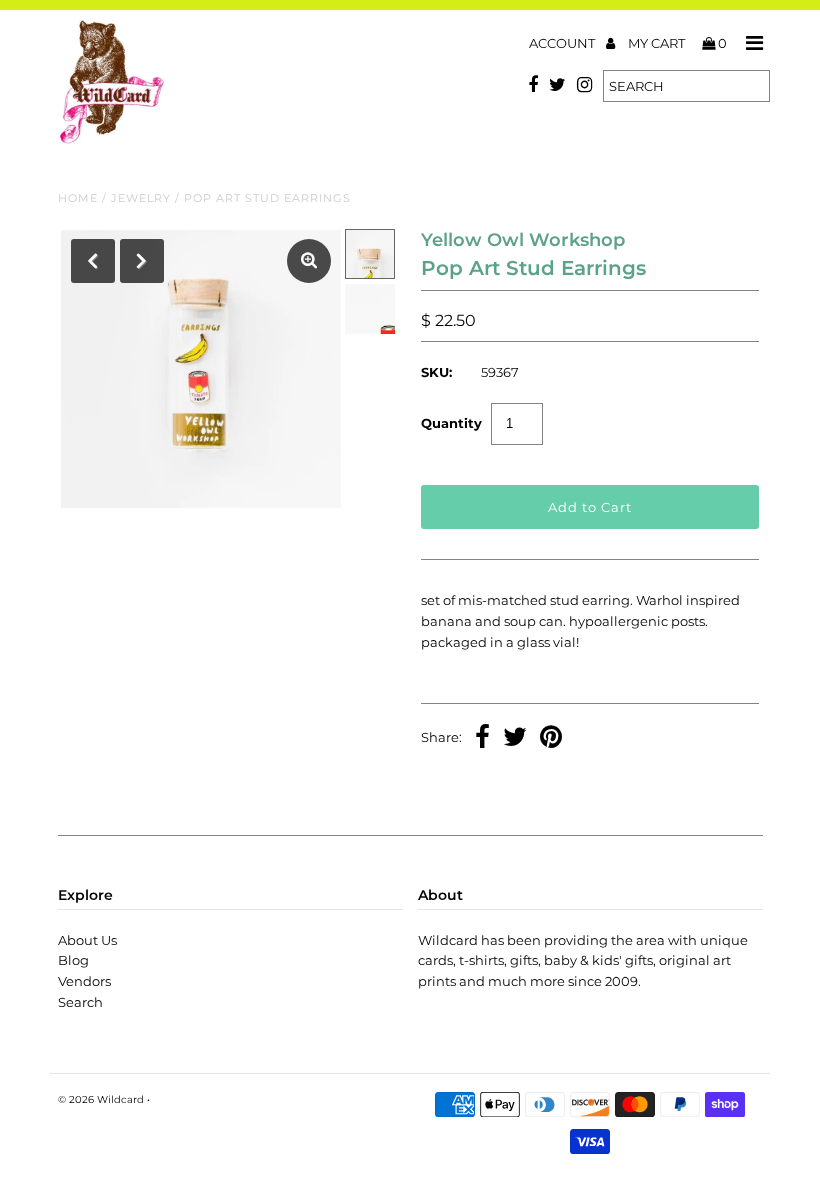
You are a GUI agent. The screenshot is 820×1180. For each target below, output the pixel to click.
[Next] (142, 261)
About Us (87, 940)
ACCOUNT (563, 43)
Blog (73, 960)
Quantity (451, 423)
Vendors (84, 981)
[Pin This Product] (551, 739)
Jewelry (141, 198)
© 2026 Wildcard (101, 1099)
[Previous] (93, 261)
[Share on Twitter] (515, 739)
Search (80, 1002)
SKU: (436, 372)
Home (78, 198)
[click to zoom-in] (309, 261)
